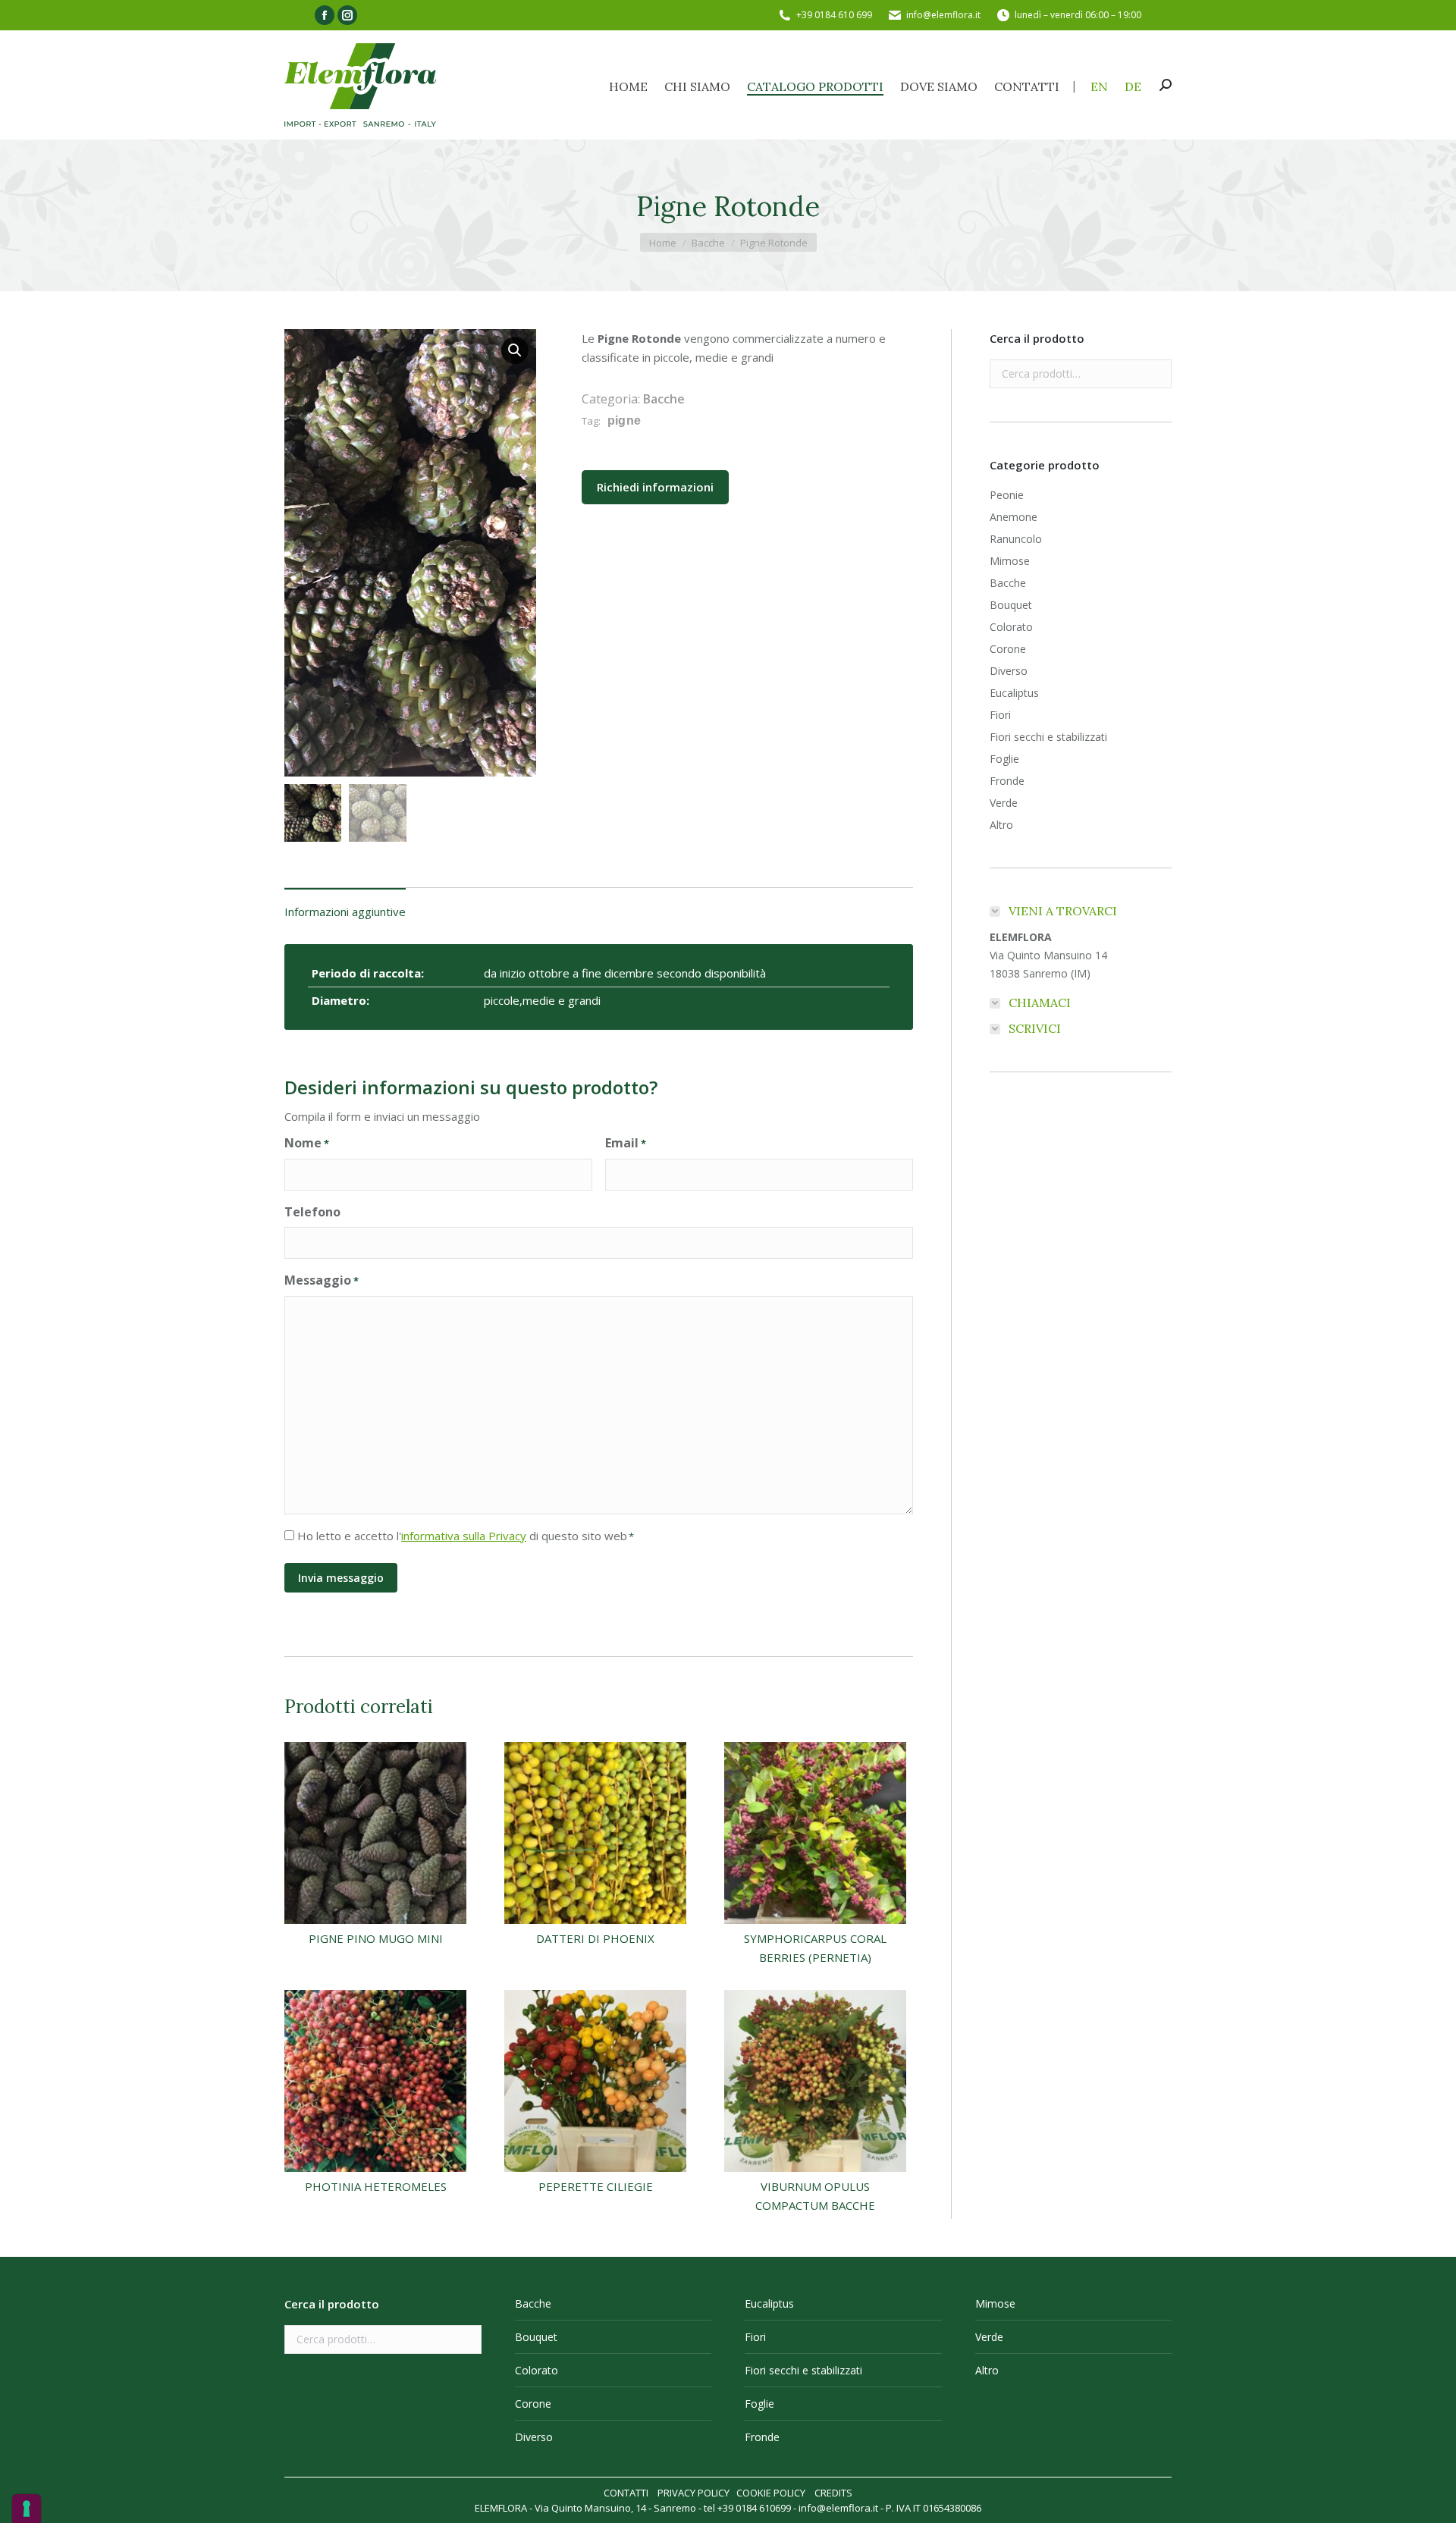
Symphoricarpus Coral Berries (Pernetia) (815, 1948)
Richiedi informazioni (655, 487)
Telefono (312, 1212)
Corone (1008, 649)
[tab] (345, 904)
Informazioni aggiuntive (345, 912)
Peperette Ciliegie (596, 2186)
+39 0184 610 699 (834, 15)
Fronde (1007, 781)
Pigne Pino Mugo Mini (376, 1938)
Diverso (1009, 671)
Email (626, 1143)
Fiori (1000, 715)
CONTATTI (626, 2493)
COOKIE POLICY (771, 2493)
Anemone (1014, 517)
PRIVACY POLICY (693, 2493)
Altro (1001, 825)
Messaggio (322, 1280)
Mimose (1010, 561)
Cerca (1156, 374)
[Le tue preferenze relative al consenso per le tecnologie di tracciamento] (27, 2509)
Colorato (1011, 627)
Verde (1004, 803)
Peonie (1007, 495)
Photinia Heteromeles (376, 2186)
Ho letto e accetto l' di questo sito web (466, 1536)
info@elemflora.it (943, 15)
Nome (307, 1143)
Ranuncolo (1016, 539)
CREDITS (833, 2493)
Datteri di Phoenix (595, 1938)
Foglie (1004, 759)
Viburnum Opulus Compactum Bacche (815, 2196)
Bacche (664, 399)
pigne (624, 420)
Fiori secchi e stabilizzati (1048, 737)
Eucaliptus (1014, 693)
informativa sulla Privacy (464, 1536)
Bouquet (1011, 605)
